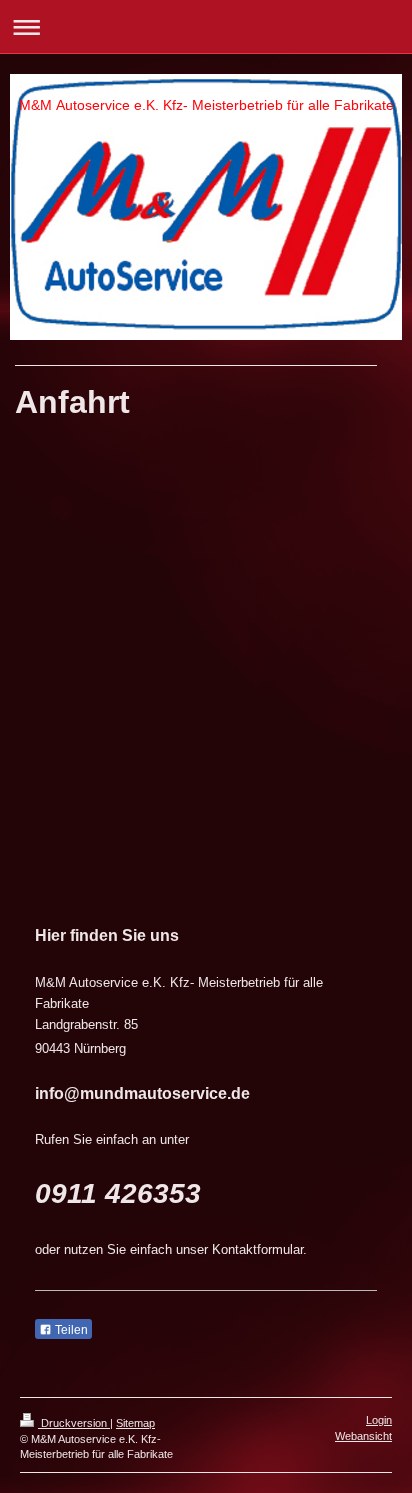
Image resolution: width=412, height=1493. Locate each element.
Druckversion (74, 1423)
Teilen (70, 1330)
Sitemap (135, 1423)
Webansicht (363, 1436)
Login (379, 1420)
